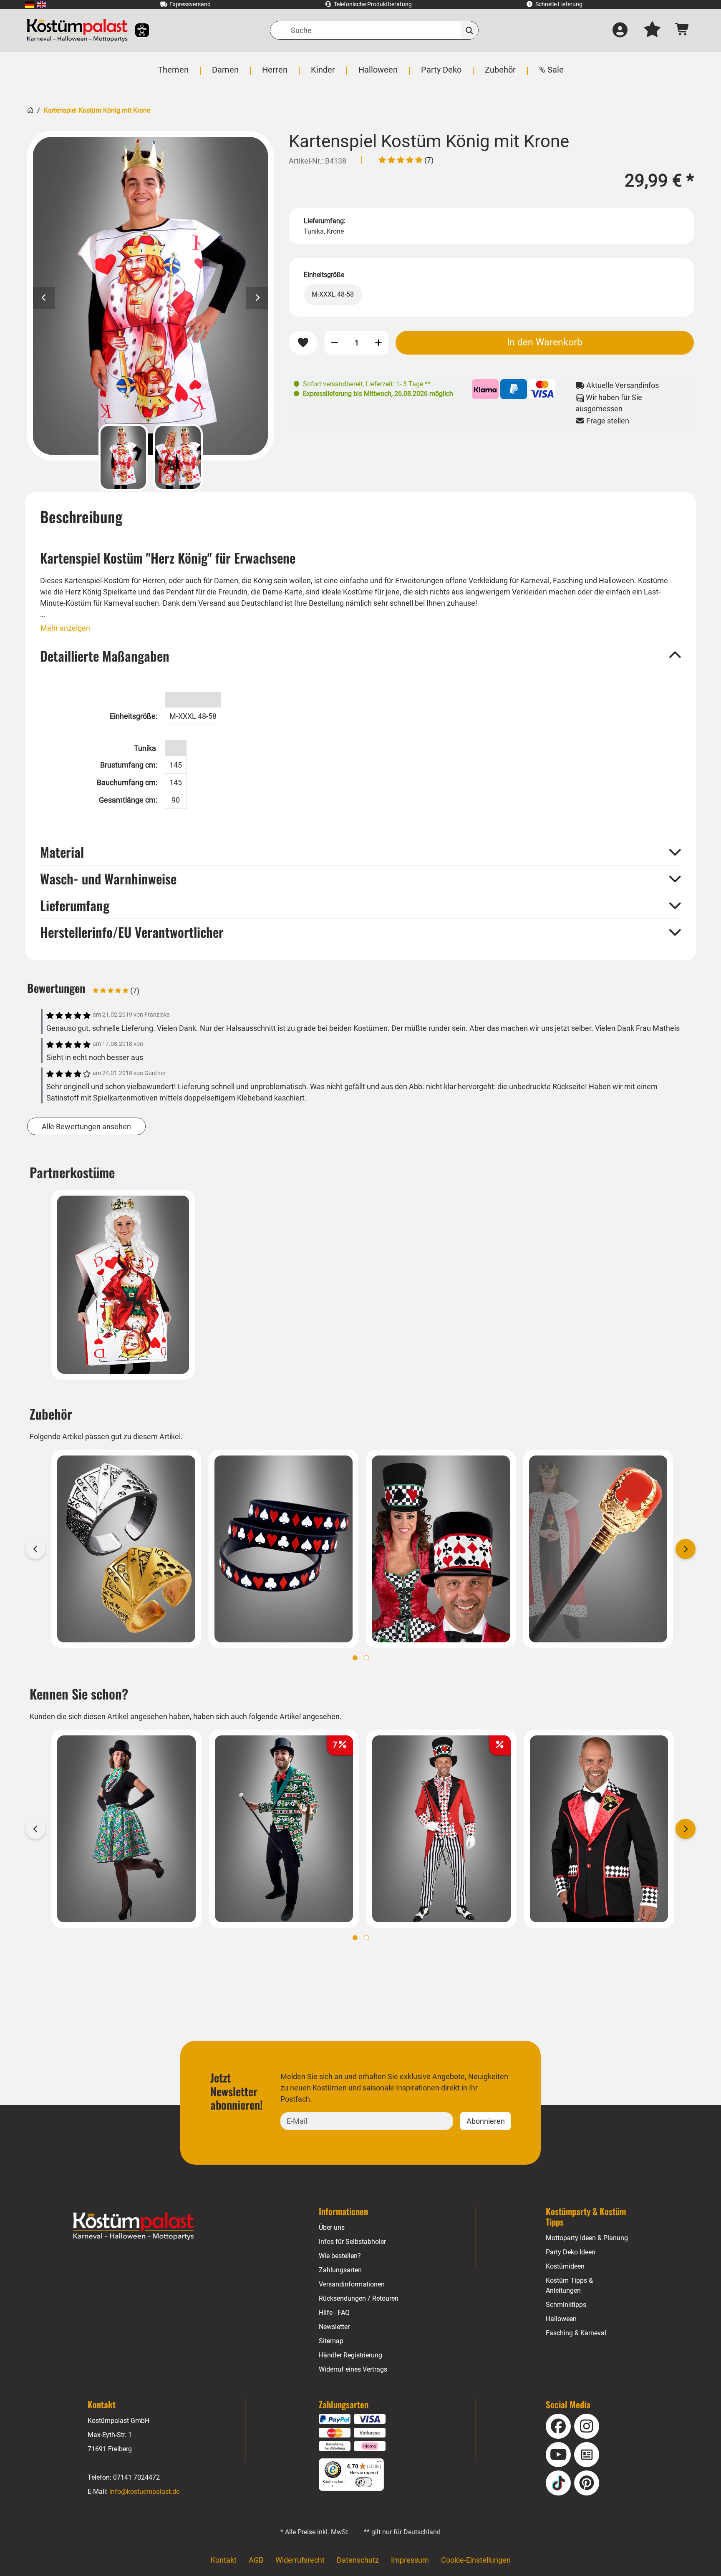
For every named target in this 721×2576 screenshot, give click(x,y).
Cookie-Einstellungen (476, 2560)
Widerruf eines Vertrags (353, 2369)
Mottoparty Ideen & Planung (587, 2238)
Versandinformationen (352, 2284)
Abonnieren (486, 2121)
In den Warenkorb (545, 342)
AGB (256, 2560)
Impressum (410, 2560)
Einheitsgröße (324, 275)
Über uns (332, 2227)
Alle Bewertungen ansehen (86, 1127)
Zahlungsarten (340, 2270)
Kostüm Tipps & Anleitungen (569, 2285)
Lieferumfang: (325, 221)
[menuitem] (29, 4)
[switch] (364, 2482)
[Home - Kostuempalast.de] (134, 2226)
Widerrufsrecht (300, 2560)
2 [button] (366, 1658)
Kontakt (224, 2560)
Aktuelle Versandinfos (622, 385)
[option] (150, 296)
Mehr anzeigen (65, 628)
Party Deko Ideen (571, 2252)
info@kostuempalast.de (144, 2492)
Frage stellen (607, 421)
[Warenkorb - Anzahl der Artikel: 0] (682, 30)
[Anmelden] (620, 30)
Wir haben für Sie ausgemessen (609, 403)
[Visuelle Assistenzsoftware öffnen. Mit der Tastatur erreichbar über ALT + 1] (137, 30)
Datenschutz (358, 2560)
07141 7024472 (136, 2477)
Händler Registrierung (350, 2355)
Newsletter (334, 2327)
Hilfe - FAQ (334, 2313)
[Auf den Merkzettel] (303, 343)
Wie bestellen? (340, 2256)
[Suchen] (470, 30)
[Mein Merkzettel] (652, 30)
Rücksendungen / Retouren (359, 2298)
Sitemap (331, 2341)
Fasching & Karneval (576, 2333)
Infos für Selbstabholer (352, 2242)
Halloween (561, 2319)
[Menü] (379, 2463)
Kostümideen (565, 2266)
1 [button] (355, 1658)
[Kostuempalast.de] (77, 30)
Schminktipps (566, 2305)
